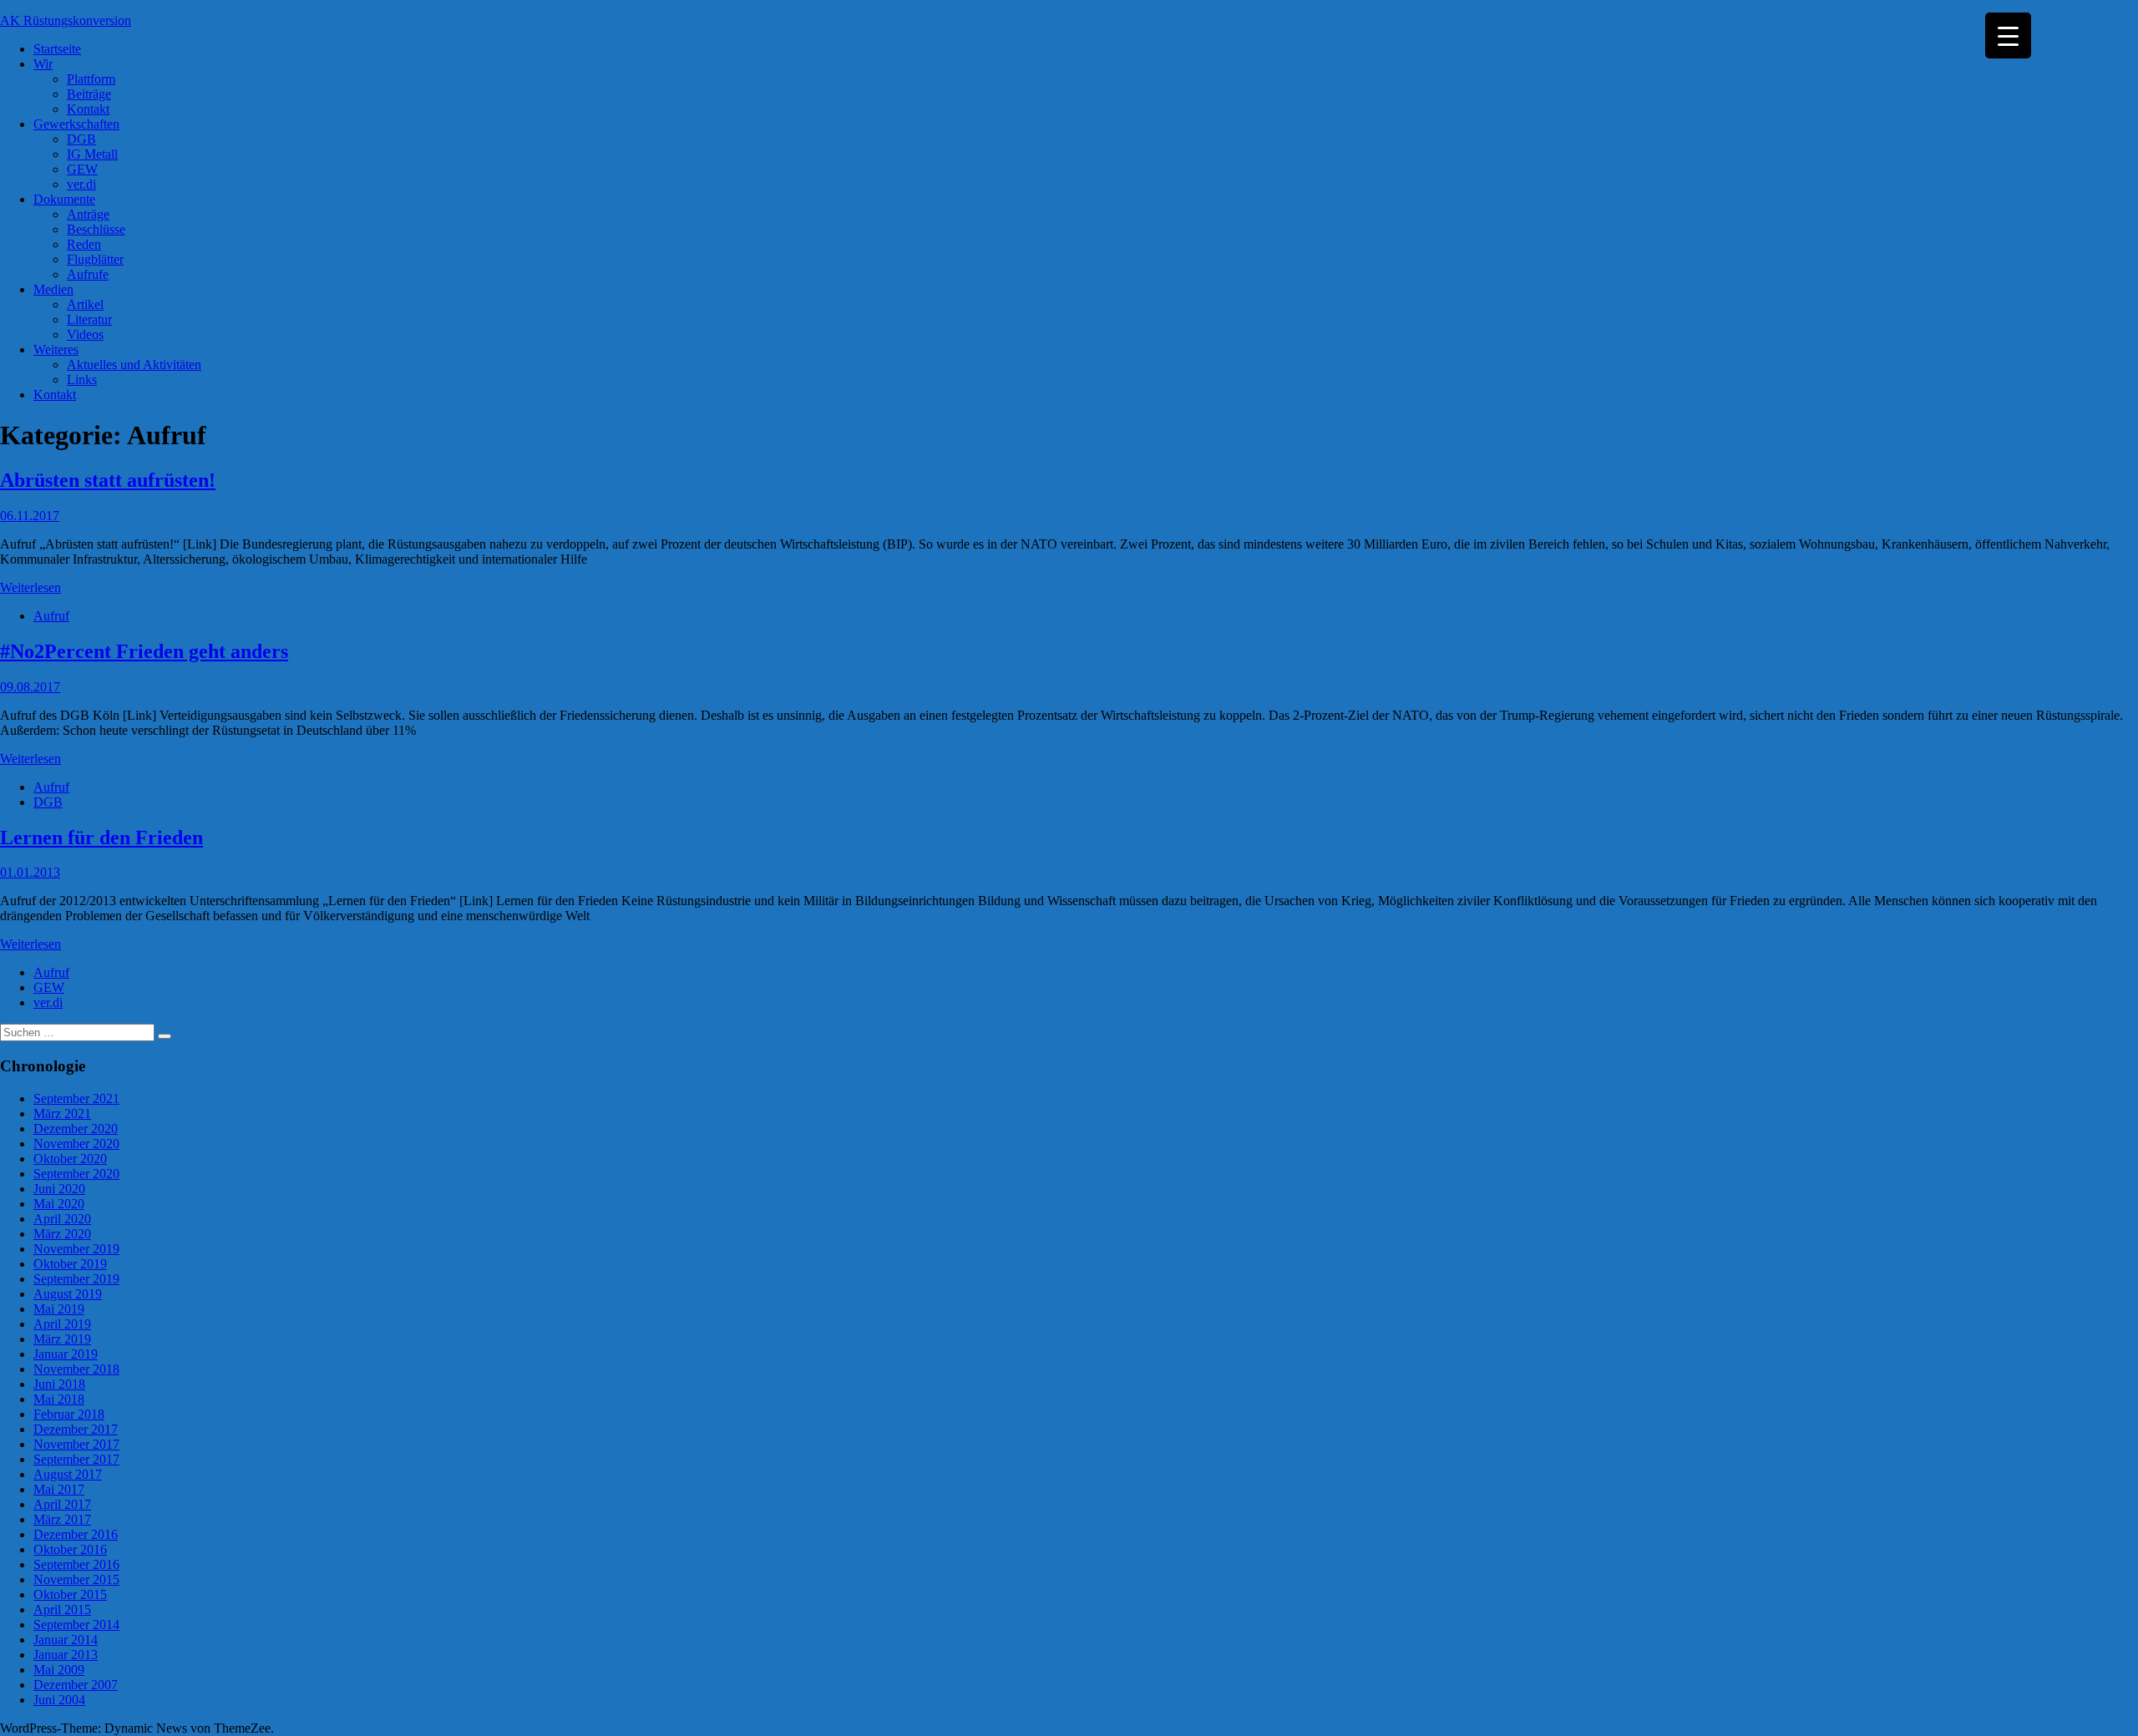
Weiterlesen (30, 587)
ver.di (81, 184)
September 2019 (76, 1279)
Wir (43, 64)
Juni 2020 (59, 1189)
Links (82, 380)
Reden (84, 244)
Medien (53, 289)
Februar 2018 (69, 1414)
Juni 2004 (59, 1700)
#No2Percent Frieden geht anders (144, 651)
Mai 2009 (59, 1670)
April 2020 (62, 1219)
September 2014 (76, 1625)
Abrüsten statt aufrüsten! (108, 480)
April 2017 (62, 1504)
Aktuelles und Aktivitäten (134, 364)
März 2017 (62, 1519)
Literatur (89, 319)
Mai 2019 (59, 1309)
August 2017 (68, 1474)
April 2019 (62, 1324)
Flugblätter (95, 259)
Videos (85, 334)
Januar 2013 (66, 1655)
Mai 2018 (59, 1399)
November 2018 (76, 1369)
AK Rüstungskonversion (66, 20)
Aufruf (51, 616)
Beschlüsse (96, 229)
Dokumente (64, 199)
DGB (81, 139)
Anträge (88, 214)
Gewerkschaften (76, 124)
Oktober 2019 (70, 1264)
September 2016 (76, 1564)
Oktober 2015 (70, 1594)
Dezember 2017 (76, 1429)
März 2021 (62, 1113)
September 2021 (76, 1098)
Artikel (85, 304)
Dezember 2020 (76, 1129)
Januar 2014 (66, 1640)
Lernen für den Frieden (101, 838)
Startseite (57, 49)
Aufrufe (88, 274)
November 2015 (76, 1579)
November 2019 (76, 1249)
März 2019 (62, 1339)
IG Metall (92, 154)
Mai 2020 (59, 1204)
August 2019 (68, 1294)
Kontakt (88, 109)
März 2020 (62, 1234)
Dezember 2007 (76, 1685)
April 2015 (62, 1609)
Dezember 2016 (76, 1534)
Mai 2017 (59, 1489)
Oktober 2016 (70, 1549)
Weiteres (56, 349)
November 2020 (76, 1144)
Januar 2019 (66, 1354)
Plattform (91, 79)
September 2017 (76, 1459)
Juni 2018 (59, 1384)
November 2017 (76, 1444)
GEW (82, 169)
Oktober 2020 (70, 1159)
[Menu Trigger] (2008, 35)
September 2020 (76, 1174)
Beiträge (89, 94)
